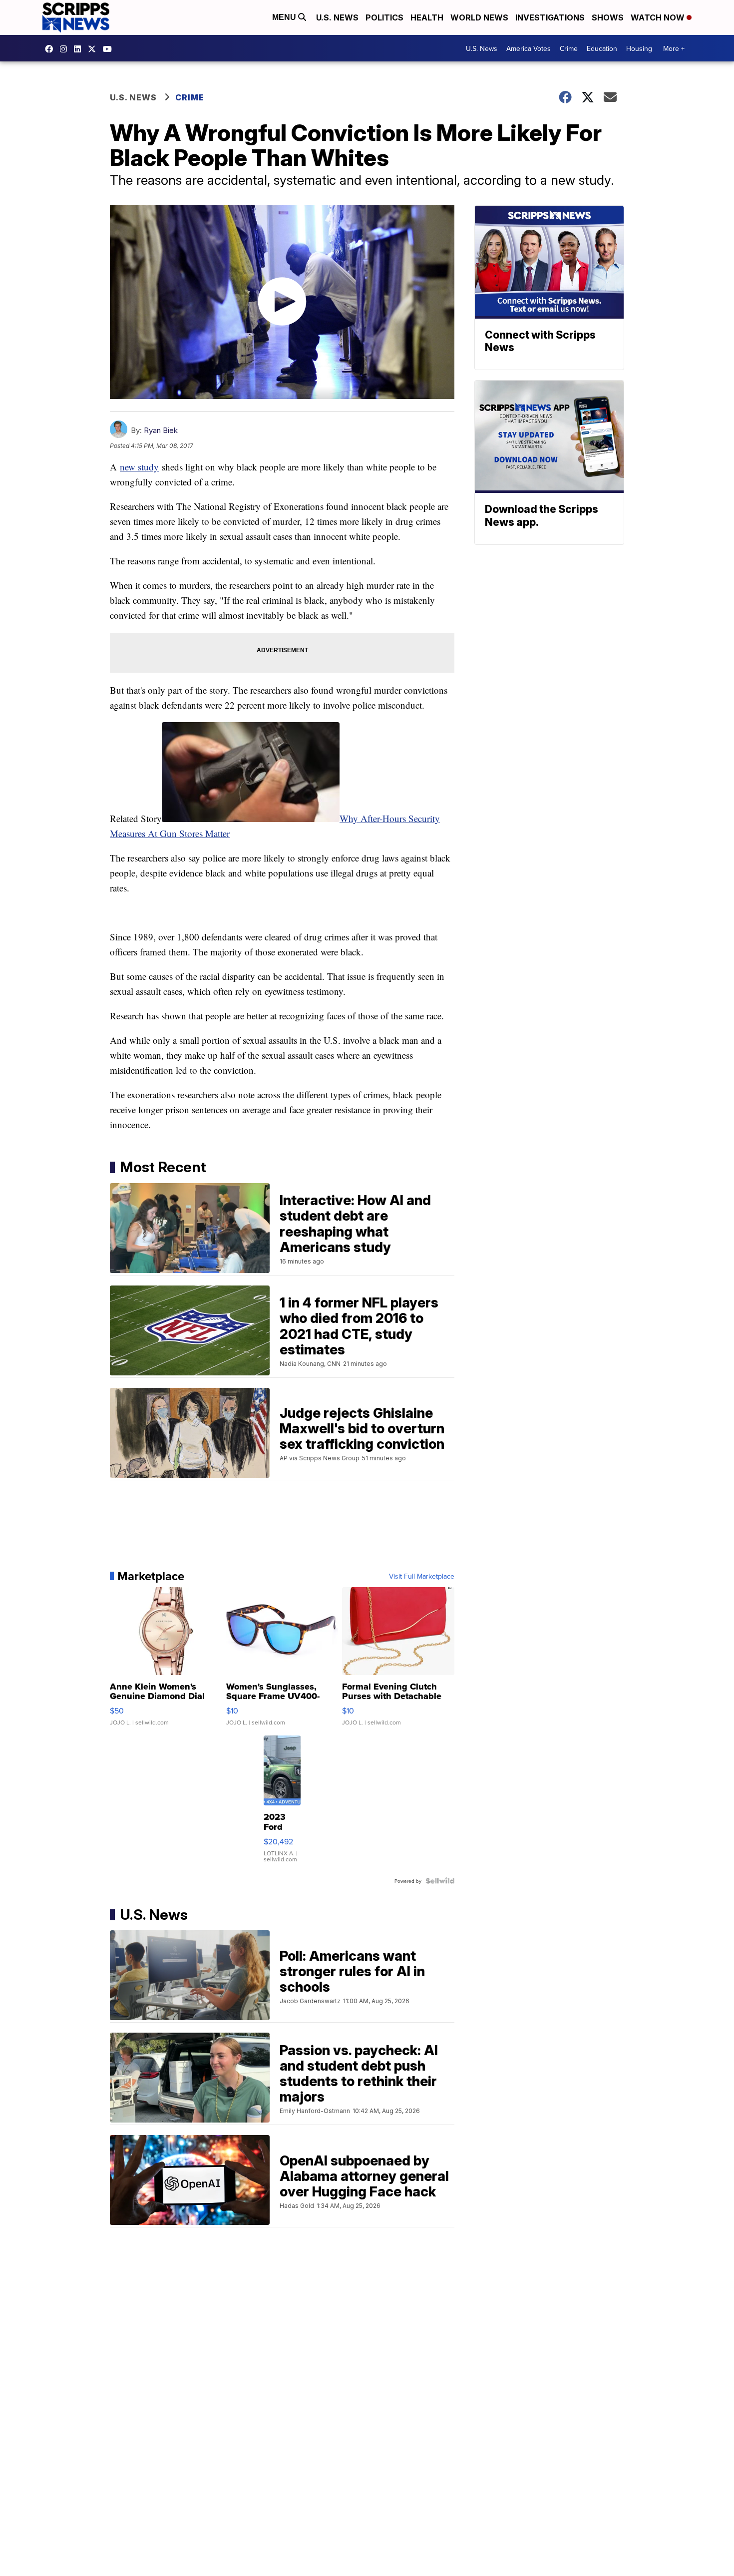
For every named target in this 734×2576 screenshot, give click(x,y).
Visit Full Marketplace (422, 1576)
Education (602, 48)
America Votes (529, 48)
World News (479, 17)
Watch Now (659, 17)
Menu (285, 17)
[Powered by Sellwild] (440, 1881)
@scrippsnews (110, 49)
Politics (384, 17)
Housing (639, 48)
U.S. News (337, 17)
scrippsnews (51, 49)
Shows (608, 17)
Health (427, 17)
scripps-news (80, 49)
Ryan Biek (161, 430)
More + (674, 48)
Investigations (550, 17)
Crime (569, 48)
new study (139, 467)
